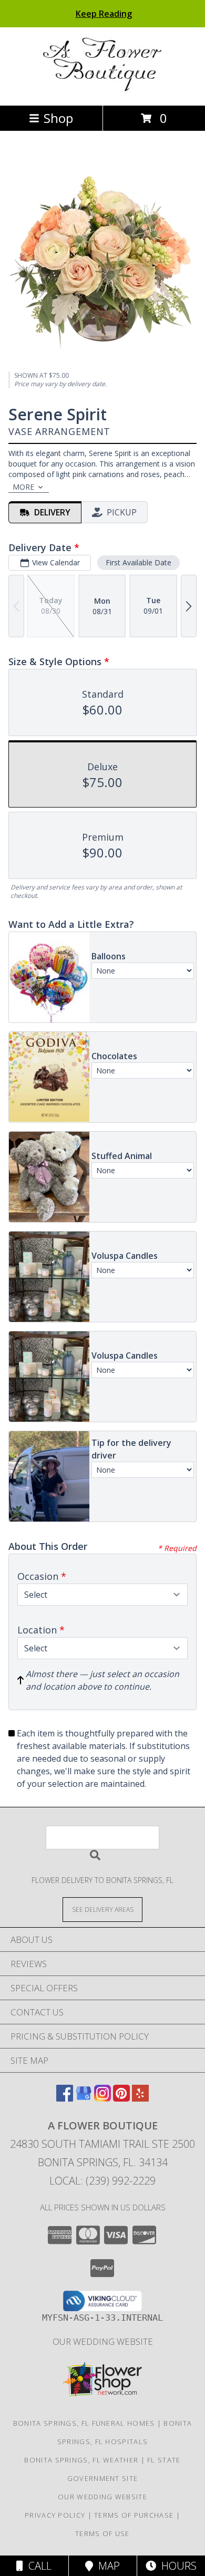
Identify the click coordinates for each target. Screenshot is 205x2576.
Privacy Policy (55, 2515)
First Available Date (139, 562)
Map (106, 2566)
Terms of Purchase (134, 2515)
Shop (58, 118)
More (23, 487)
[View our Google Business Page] (84, 2098)
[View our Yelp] (140, 2098)
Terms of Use (102, 2533)
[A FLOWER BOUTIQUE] (103, 90)
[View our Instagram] (102, 2098)
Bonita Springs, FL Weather (81, 2460)
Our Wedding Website (103, 2341)
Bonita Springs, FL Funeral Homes (84, 2423)
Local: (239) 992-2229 (102, 2181)
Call (37, 2566)
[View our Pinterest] (121, 2098)
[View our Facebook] (65, 2098)
